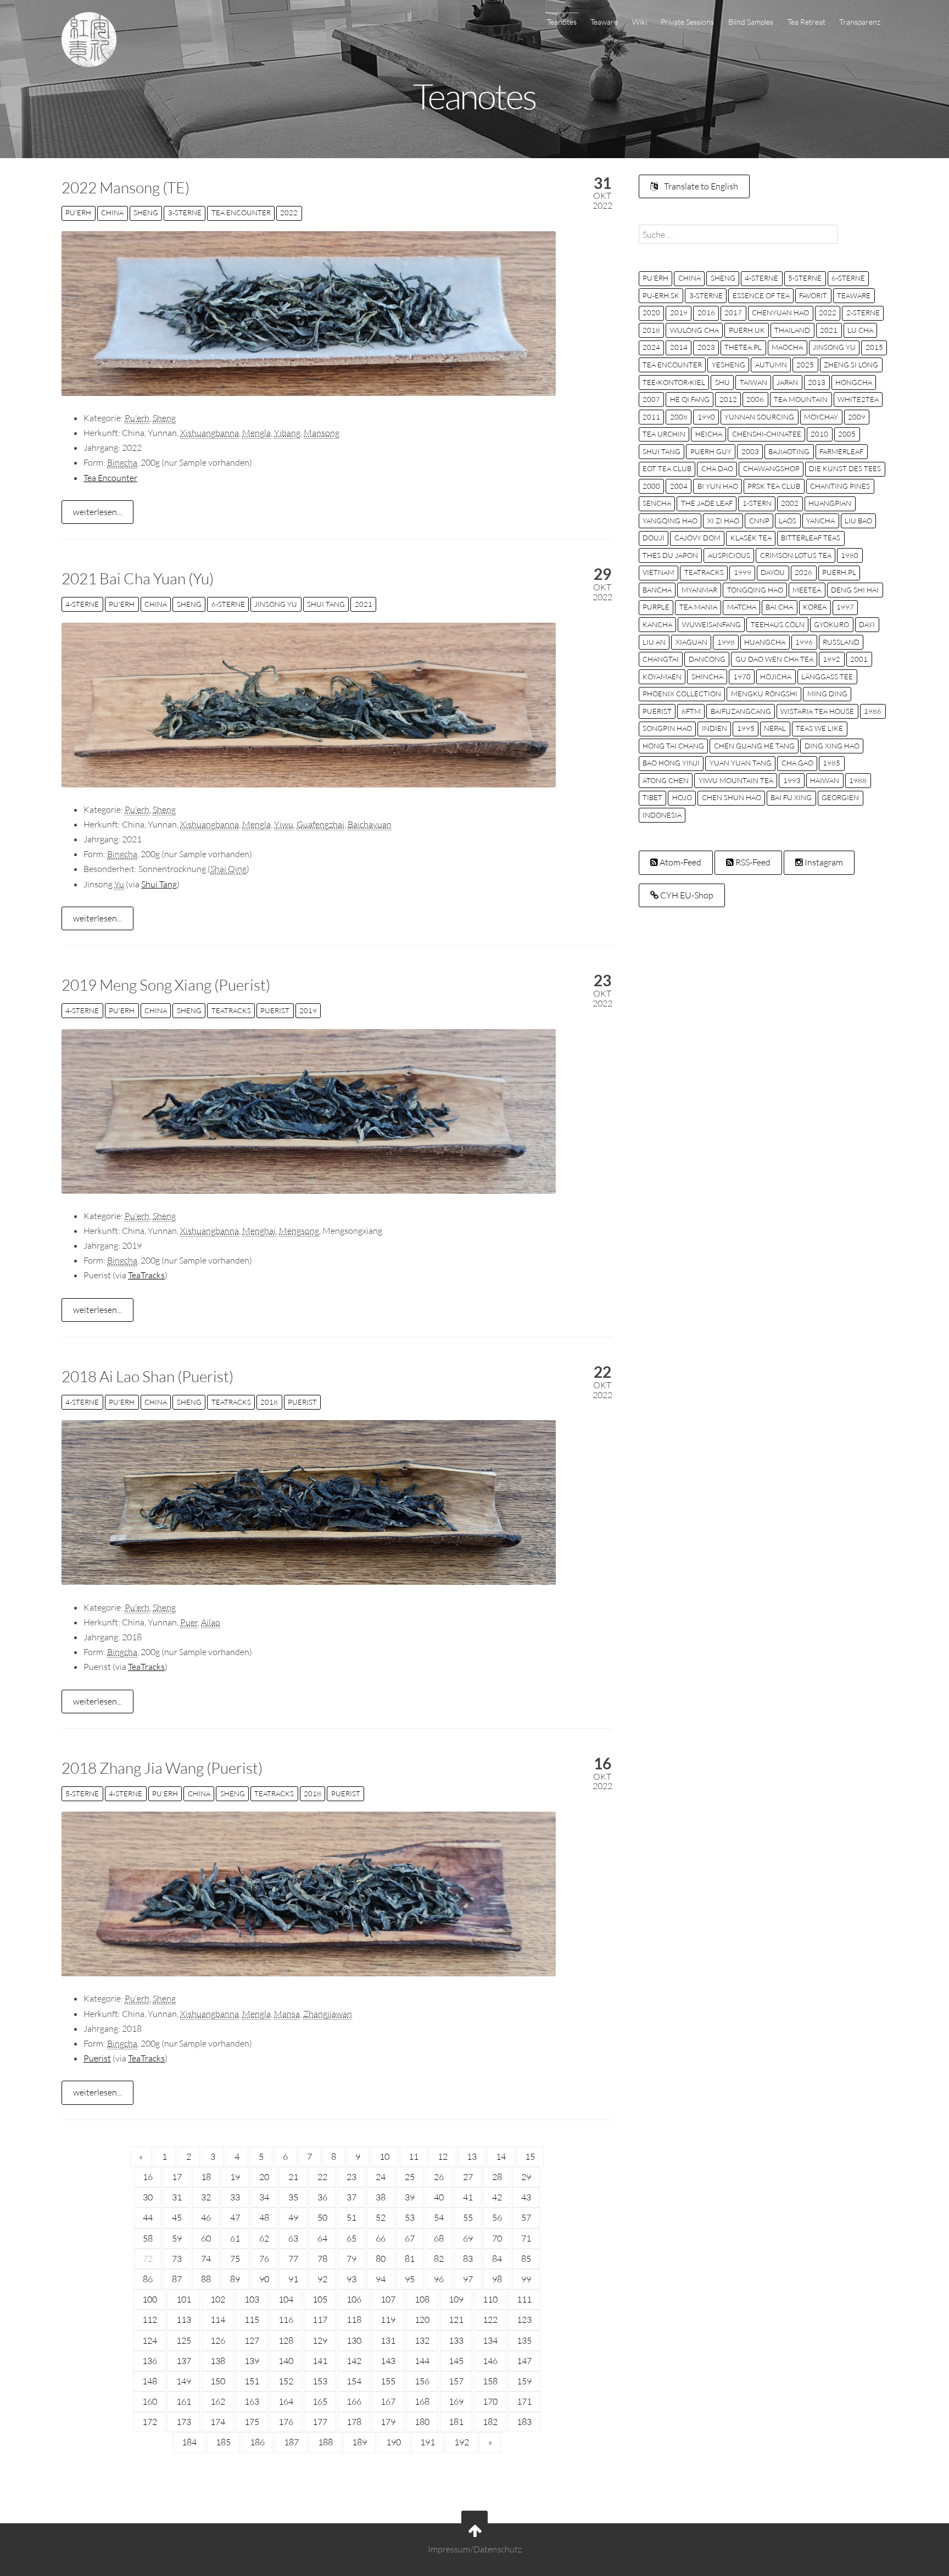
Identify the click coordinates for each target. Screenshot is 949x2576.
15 (530, 2156)
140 (286, 2361)
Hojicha (776, 677)
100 (150, 2299)
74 (206, 2259)
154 (354, 2381)
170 (490, 2401)
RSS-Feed (752, 862)
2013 (817, 382)
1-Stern (757, 503)
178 (354, 2422)
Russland (841, 642)
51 (351, 2217)
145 (456, 2361)
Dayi (867, 624)
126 (218, 2340)
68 (439, 2238)
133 (456, 2340)
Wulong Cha (694, 330)
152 (286, 2381)
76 (264, 2259)
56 (497, 2217)
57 (526, 2217)
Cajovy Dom (697, 538)
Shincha (707, 677)
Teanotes (562, 22)
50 (322, 2217)
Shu (722, 382)
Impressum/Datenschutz (475, 2549)
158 (490, 2381)
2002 (790, 503)
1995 (746, 728)
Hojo (682, 797)
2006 (755, 399)
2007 (651, 399)
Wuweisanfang (711, 624)
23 (351, 2177)
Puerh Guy (711, 451)
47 (235, 2217)
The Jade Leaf (707, 503)
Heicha (709, 434)
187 (291, 2442)
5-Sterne (82, 1793)
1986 (873, 711)
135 (524, 2340)
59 (177, 2238)
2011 (651, 417)
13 (472, 2156)
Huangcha (765, 642)
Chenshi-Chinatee (767, 434)
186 (257, 2442)
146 (490, 2361)
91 (293, 2279)
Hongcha (854, 382)
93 (351, 2279)
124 (150, 2340)
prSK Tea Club (774, 486)
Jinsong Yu (276, 604)
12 (443, 2156)
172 (150, 2422)
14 (501, 2156)
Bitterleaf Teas (811, 538)
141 (320, 2361)
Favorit (813, 295)
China (112, 213)
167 (388, 2401)
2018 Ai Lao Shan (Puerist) (147, 1376)
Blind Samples (751, 22)
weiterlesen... (97, 512)
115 (252, 2320)
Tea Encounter (241, 213)
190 (393, 2442)
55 (468, 2217)
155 (388, 2381)
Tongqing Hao (755, 590)
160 (150, 2401)
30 (148, 2197)
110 (490, 2299)
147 (524, 2361)
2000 (651, 486)
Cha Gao (797, 763)
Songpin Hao (667, 728)
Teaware (604, 22)
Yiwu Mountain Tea (736, 780)
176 (286, 2422)
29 (526, 2177)
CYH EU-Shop (686, 895)
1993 (792, 780)
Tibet (652, 797)
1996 (804, 642)
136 (150, 2361)
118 (354, 2320)
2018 (269, 1402)
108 (422, 2299)
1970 (742, 677)
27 (468, 2177)
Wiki (640, 22)
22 (322, 2177)
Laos (788, 521)
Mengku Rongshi (764, 694)
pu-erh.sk (661, 295)
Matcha (742, 607)
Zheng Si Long (851, 365)
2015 (874, 347)
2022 (289, 213)
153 (320, 2381)
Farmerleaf (841, 451)
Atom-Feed (680, 862)
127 (252, 2340)
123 (524, 2320)
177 (320, 2422)
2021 (364, 604)
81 (410, 2259)
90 (264, 2279)
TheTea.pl (743, 347)
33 (235, 2197)
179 (388, 2422)
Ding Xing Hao (832, 746)
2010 (819, 434)
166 (354, 2401)
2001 (859, 659)
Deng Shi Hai (855, 590)
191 (428, 2442)
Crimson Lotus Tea (796, 555)
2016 (706, 312)
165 (320, 2401)
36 (322, 2197)
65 (351, 2238)
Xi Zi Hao (723, 521)
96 (439, 2279)
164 (286, 2401)
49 (293, 2217)
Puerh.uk (747, 330)
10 (384, 2156)
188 (325, 2442)
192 (462, 2442)
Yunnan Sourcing (759, 417)
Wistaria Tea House (817, 711)
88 (206, 2279)
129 (320, 2340)
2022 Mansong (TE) (125, 187)
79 (351, 2259)
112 (150, 2320)
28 (497, 2177)
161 (184, 2401)
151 (252, 2381)
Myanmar (699, 590)
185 (223, 2442)
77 (293, 2259)
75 (235, 2259)
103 (252, 2299)
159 (524, 2381)
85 (526, 2259)
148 (150, 2381)
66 (381, 2238)
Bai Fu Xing (791, 797)
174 (218, 2422)
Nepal (775, 728)
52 (381, 2217)
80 (381, 2259)
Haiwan (825, 780)
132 (422, 2340)
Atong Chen (666, 780)
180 (422, 2422)
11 (414, 2156)
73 (177, 2259)
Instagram (823, 862)
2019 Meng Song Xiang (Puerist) (166, 985)
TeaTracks (231, 1010)
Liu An (654, 642)
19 (235, 2177)
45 (177, 2217)
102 (218, 2299)
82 (439, 2259)
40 (439, 2197)
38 (381, 2197)
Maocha (787, 347)
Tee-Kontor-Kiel (674, 382)
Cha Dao (717, 468)
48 (264, 2217)
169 (456, 2401)
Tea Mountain (801, 399)
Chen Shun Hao (732, 797)
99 (526, 2279)
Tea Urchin (664, 434)
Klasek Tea (751, 538)
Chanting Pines (840, 486)
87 (177, 2279)
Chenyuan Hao (780, 312)
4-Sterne (82, 604)
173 (184, 2422)
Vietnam (658, 572)
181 (456, 2422)
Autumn (771, 365)
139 (252, 2361)
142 (354, 2361)
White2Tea (858, 399)
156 (422, 2381)
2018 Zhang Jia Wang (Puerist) (162, 1768)
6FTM (691, 711)
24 (381, 2177)
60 (206, 2238)
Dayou (773, 572)
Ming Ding (827, 694)
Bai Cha (779, 607)
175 (252, 2422)
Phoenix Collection (682, 694)
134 (490, 2340)
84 (497, 2259)
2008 (679, 417)
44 (148, 2217)
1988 (858, 780)
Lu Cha (860, 330)
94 (381, 2279)
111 (524, 2299)
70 (497, 2238)
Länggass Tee (827, 677)
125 (184, 2340)
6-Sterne (228, 604)
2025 (805, 365)
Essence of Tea (761, 295)
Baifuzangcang (741, 711)
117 (320, 2320)
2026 (803, 572)
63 (293, 2238)
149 (184, 2381)
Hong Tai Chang (673, 746)
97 (468, 2279)
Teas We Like (819, 728)
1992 (831, 659)
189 (359, 2442)
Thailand (792, 330)
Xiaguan (691, 642)
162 (218, 2401)
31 (177, 2197)
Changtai (661, 659)
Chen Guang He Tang (754, 746)
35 (293, 2197)
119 (388, 2320)
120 (422, 2320)
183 (524, 2422)
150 (218, 2381)
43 (526, 2197)
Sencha (657, 503)
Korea (815, 607)
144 (422, 2361)
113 (184, 2320)
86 (148, 2279)
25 (410, 2177)
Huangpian (830, 503)
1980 (850, 555)
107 (388, 2299)
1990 (706, 417)
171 (524, 2401)
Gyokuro (831, 624)
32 (206, 2197)
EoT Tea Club (667, 468)
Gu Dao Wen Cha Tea (774, 659)
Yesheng (729, 365)
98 (497, 2279)
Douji (654, 538)
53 (410, 2217)
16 (148, 2177)
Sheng (146, 213)
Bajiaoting (789, 451)
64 (322, 2238)
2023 (706, 347)
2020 (651, 312)
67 (410, 2238)
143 (388, 2361)
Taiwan (753, 382)
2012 (728, 399)
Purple (656, 607)
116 (286, 2320)
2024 (651, 347)
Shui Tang (326, 604)
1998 (726, 642)
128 (286, 2340)
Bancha (657, 590)
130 (354, 2340)
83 (468, 2259)
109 (456, 2299)
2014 (679, 347)
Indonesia (662, 815)
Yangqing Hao (670, 521)
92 (322, 2279)
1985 (831, 763)
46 (206, 2217)
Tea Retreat (806, 22)
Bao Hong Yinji (671, 763)
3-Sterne (185, 213)
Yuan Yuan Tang (741, 763)
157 (456, 2381)
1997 (845, 607)
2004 (679, 486)
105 (320, 2299)
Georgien (840, 797)
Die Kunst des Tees (845, 468)
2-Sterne (863, 312)
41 (468, 2197)
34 (264, 2197)
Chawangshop (771, 468)
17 (177, 2177)
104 (286, 2299)
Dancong (707, 659)
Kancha (657, 624)
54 (439, 2217)
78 (322, 2259)
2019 (308, 1010)
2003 (750, 451)
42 (497, 2197)
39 (410, 2197)
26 (439, 2177)
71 (526, 2238)
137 (184, 2361)
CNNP (759, 521)
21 (293, 2177)
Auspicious (729, 555)
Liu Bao (858, 521)
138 (218, 2361)
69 (468, 2238)
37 (351, 2197)
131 (388, 2340)
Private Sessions (687, 22)
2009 (857, 417)
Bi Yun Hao (718, 486)
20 (264, 2177)
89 (235, 2279)
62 (264, 2238)
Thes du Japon (670, 555)
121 (456, 2320)
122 (490, 2320)
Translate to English (700, 186)
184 (189, 2442)
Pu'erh (78, 213)
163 (252, 2401)
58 (148, 2238)
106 (354, 2299)
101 (184, 2299)
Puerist (275, 1010)
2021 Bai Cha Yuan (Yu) (138, 578)
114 (218, 2320)
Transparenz (860, 22)
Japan (787, 382)
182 (490, 2422)
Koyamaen (662, 677)
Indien (714, 728)
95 (410, 2279)
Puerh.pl (839, 572)
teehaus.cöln (778, 624)
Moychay (821, 417)
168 (422, 2401)
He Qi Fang (690, 399)
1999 (743, 572)
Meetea (807, 590)
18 (206, 2177)
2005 (847, 434)
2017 (733, 312)
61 (235, 2238)
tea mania (698, 607)
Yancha (820, 521)
